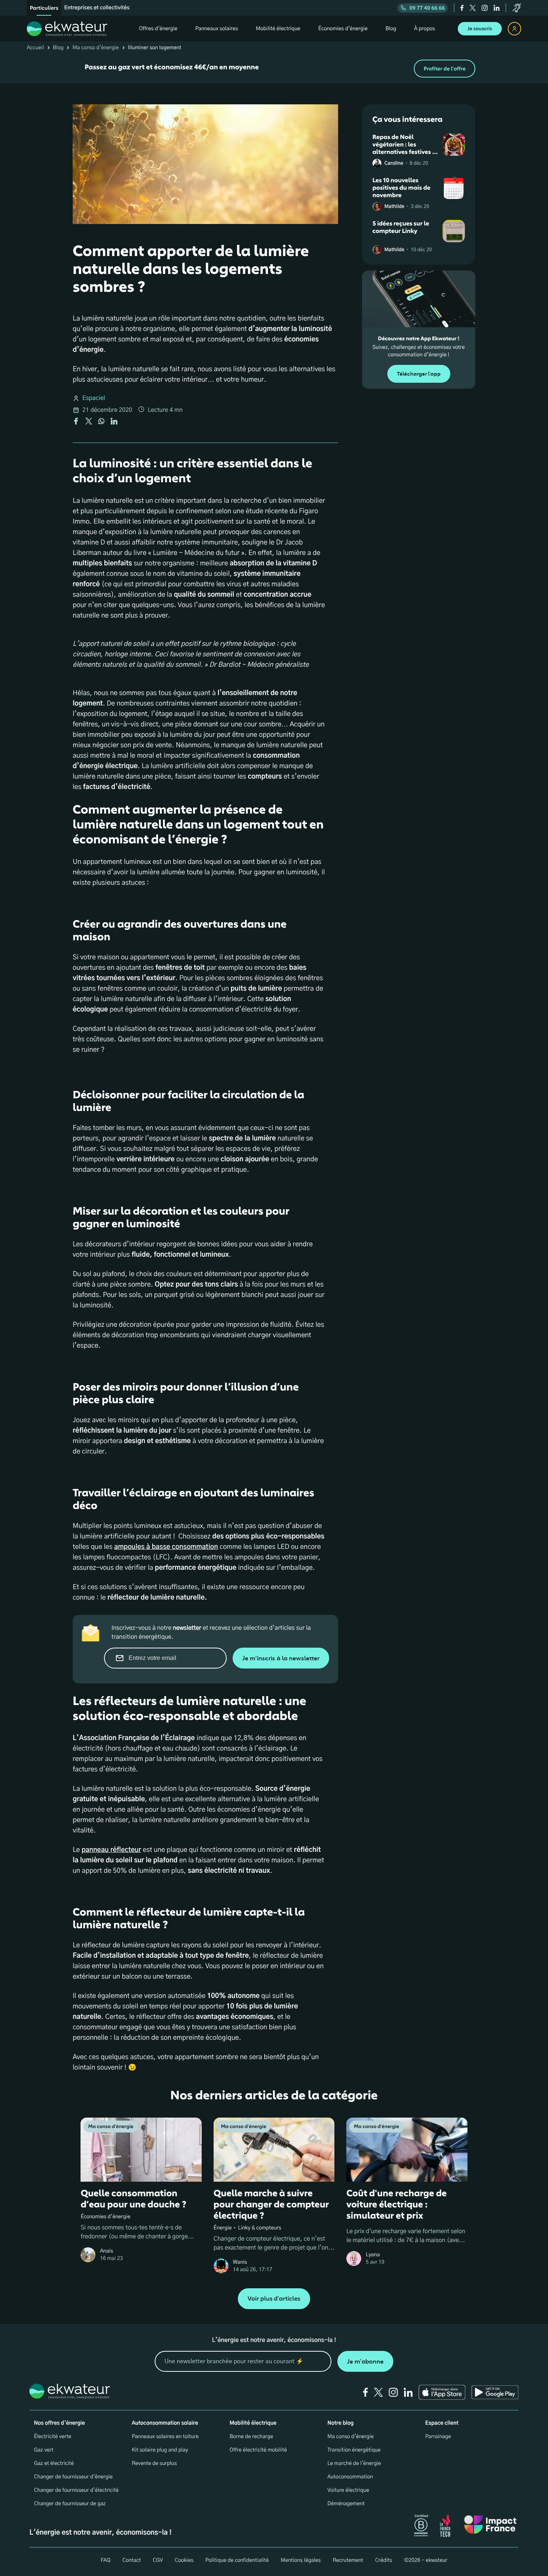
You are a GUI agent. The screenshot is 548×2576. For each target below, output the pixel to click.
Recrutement (348, 2560)
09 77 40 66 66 (427, 8)
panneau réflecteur (111, 1850)
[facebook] (462, 8)
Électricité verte (53, 2437)
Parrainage (438, 2437)
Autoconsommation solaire (165, 2423)
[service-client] (517, 8)
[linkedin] (497, 8)
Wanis (240, 2262)
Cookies (184, 2560)
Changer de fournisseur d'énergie (73, 2477)
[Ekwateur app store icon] (442, 2392)
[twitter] (473, 8)
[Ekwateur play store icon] (495, 2392)
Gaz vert (44, 2450)
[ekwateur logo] (67, 29)
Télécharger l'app (419, 374)
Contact (131, 2560)
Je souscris (480, 29)
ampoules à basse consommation (166, 1547)
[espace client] (514, 29)
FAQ (105, 2560)
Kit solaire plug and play (160, 2450)
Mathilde (394, 207)
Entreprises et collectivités (97, 8)
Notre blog (340, 2423)
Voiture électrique (348, 2490)
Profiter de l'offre (445, 69)
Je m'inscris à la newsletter (281, 1658)
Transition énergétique (354, 2450)
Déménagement (346, 2504)
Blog (58, 48)
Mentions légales (301, 2560)
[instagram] (485, 8)
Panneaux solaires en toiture (165, 2437)
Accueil (35, 48)
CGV (158, 2560)
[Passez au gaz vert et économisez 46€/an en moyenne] (274, 69)
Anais (106, 2251)
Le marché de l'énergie (354, 2463)
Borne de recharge (251, 2437)
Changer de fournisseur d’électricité (76, 2490)
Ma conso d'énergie (95, 48)
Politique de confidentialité (237, 2560)
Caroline (394, 163)
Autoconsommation (350, 2477)
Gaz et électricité (54, 2463)
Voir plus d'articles (274, 2299)
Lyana (373, 2255)
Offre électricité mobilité (258, 2450)
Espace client (442, 2423)
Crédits (384, 2560)
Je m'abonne (365, 2362)
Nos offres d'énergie (59, 2423)
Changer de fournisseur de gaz (70, 2504)
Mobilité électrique (253, 2423)
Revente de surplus (154, 2463)
